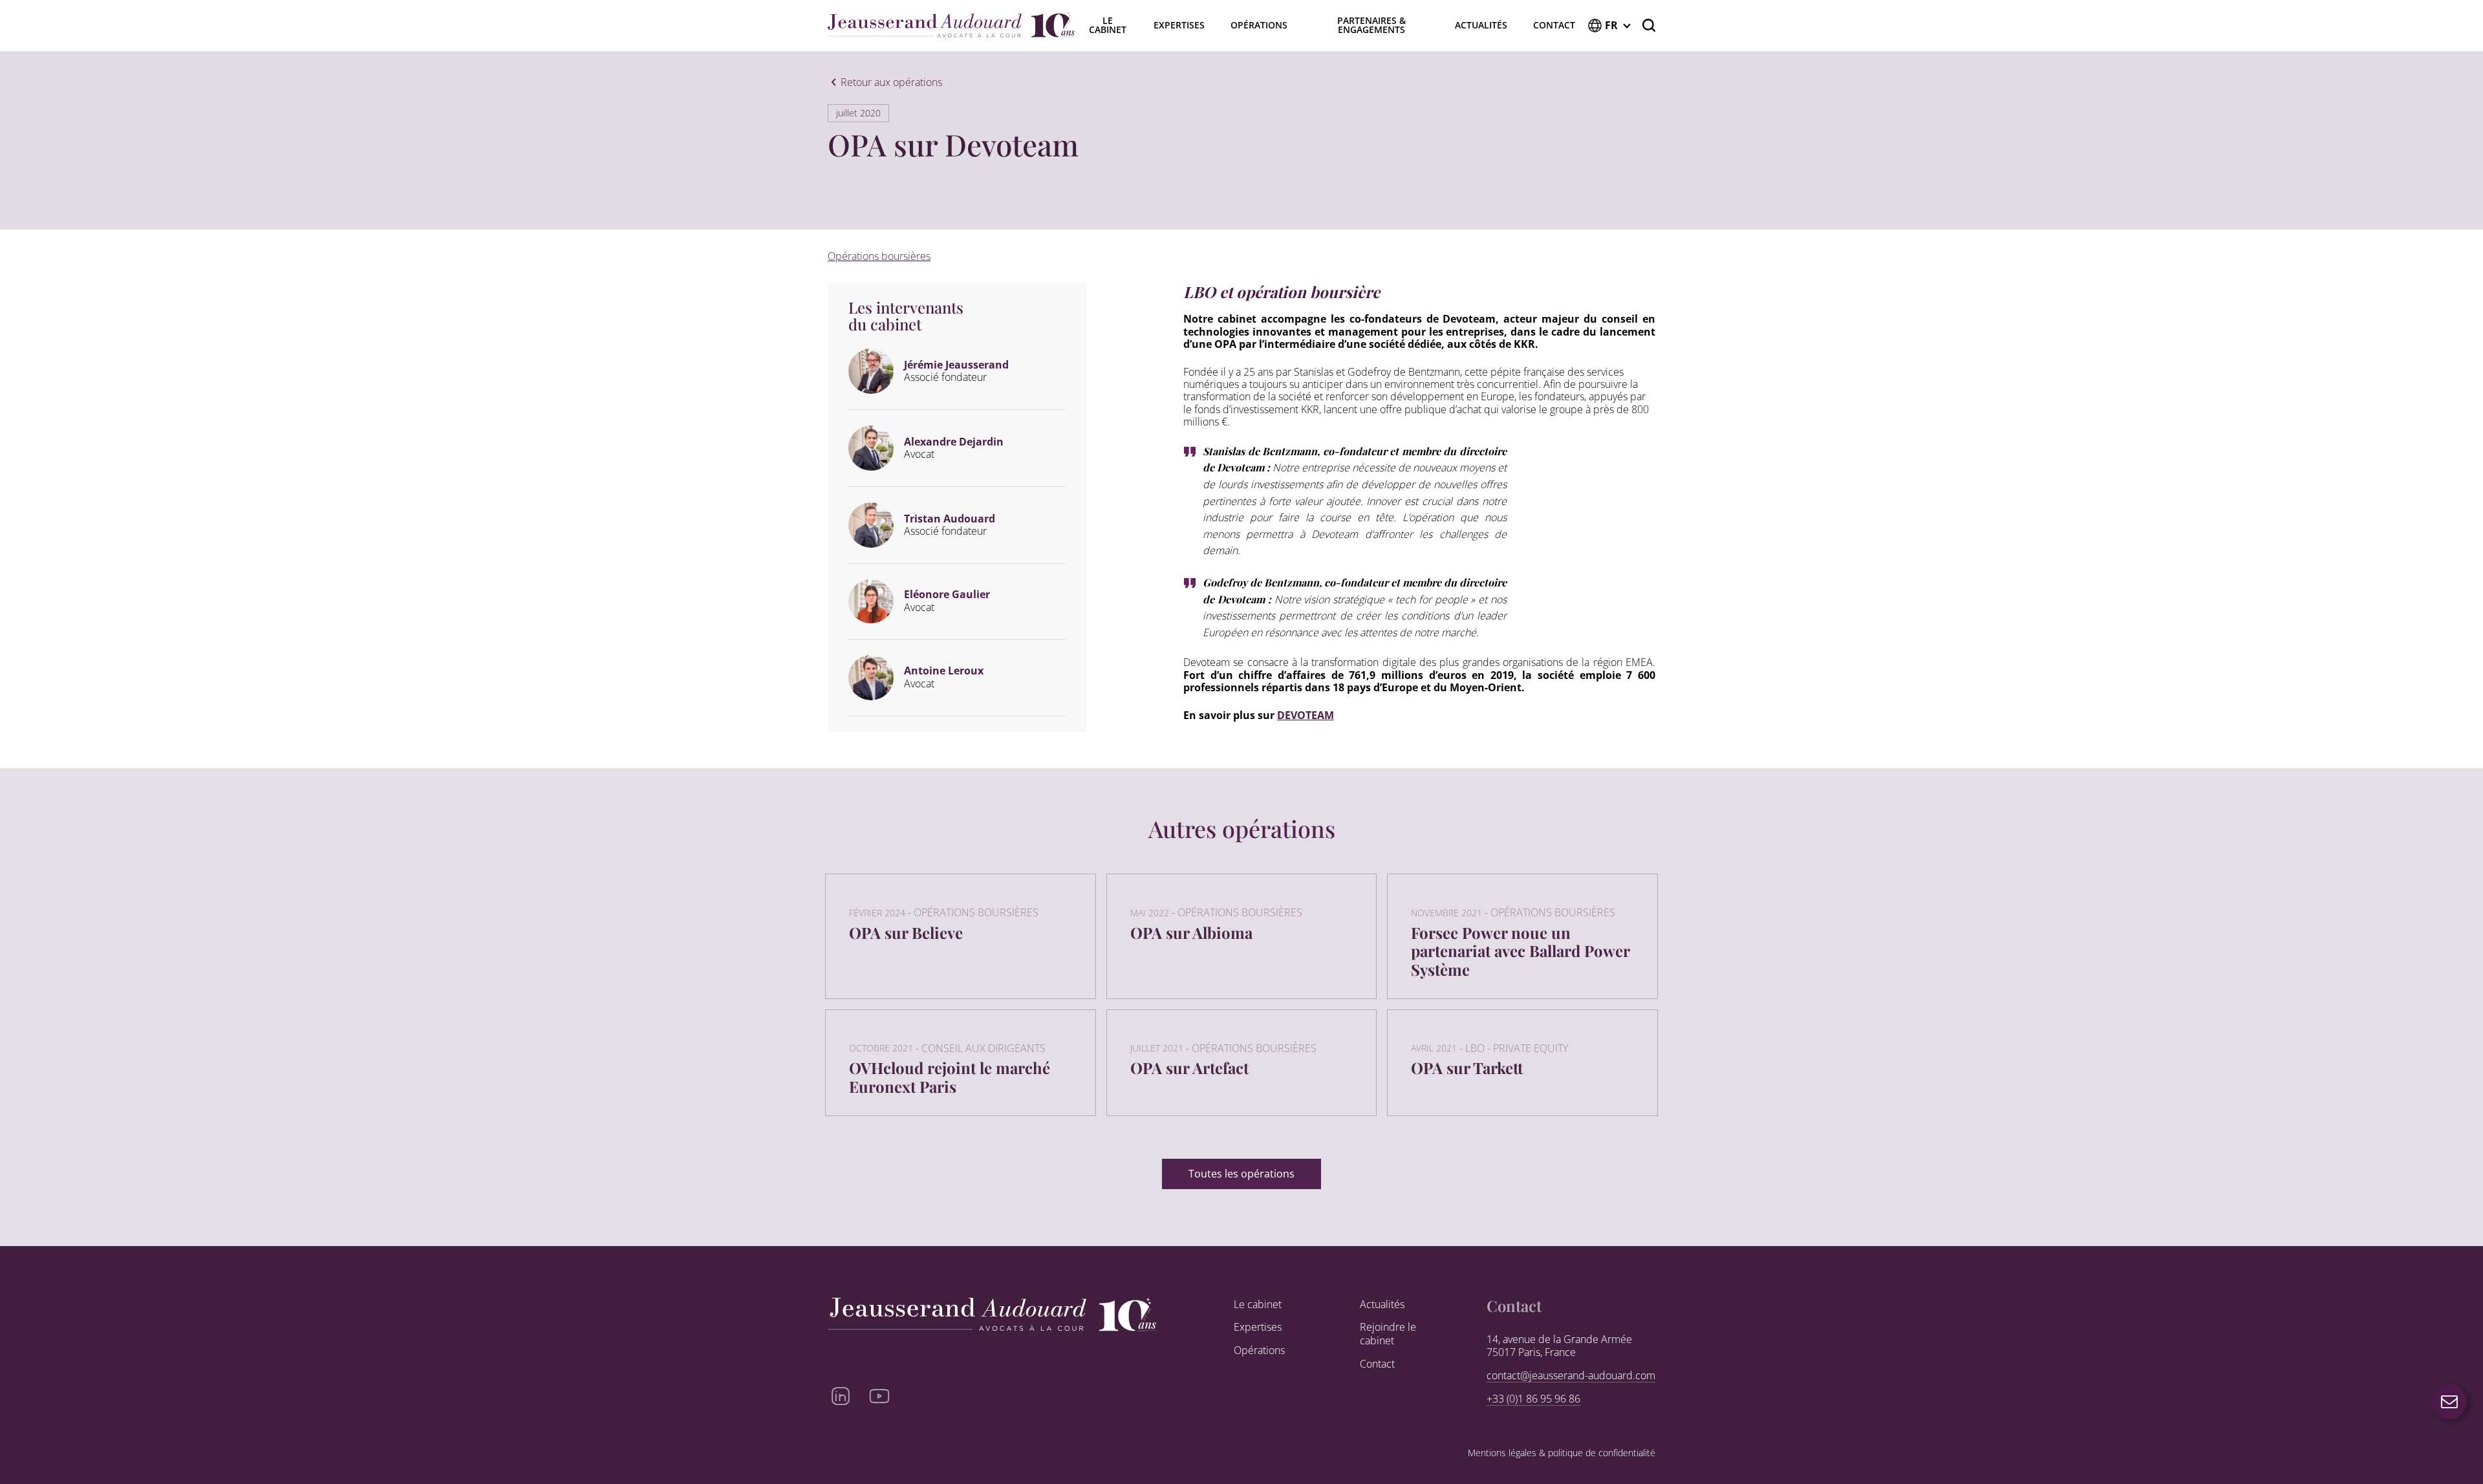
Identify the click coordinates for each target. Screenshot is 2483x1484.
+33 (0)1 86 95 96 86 (1533, 1399)
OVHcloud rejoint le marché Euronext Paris (950, 1077)
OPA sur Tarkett (1467, 1068)
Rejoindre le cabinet (1388, 1334)
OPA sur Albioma (1191, 932)
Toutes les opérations (1241, 1174)
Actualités (1481, 25)
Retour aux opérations (891, 83)
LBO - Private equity (1517, 1048)
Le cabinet (1258, 1305)
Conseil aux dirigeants (984, 1048)
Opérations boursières (879, 256)
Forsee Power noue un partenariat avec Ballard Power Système (1520, 951)
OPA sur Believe (906, 932)
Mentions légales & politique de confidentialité (1562, 1453)
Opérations (1259, 25)
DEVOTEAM (1306, 715)
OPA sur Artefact (1189, 1068)
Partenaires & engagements (1371, 25)
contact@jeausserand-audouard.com (1571, 1376)
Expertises (1179, 25)
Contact (1554, 25)
